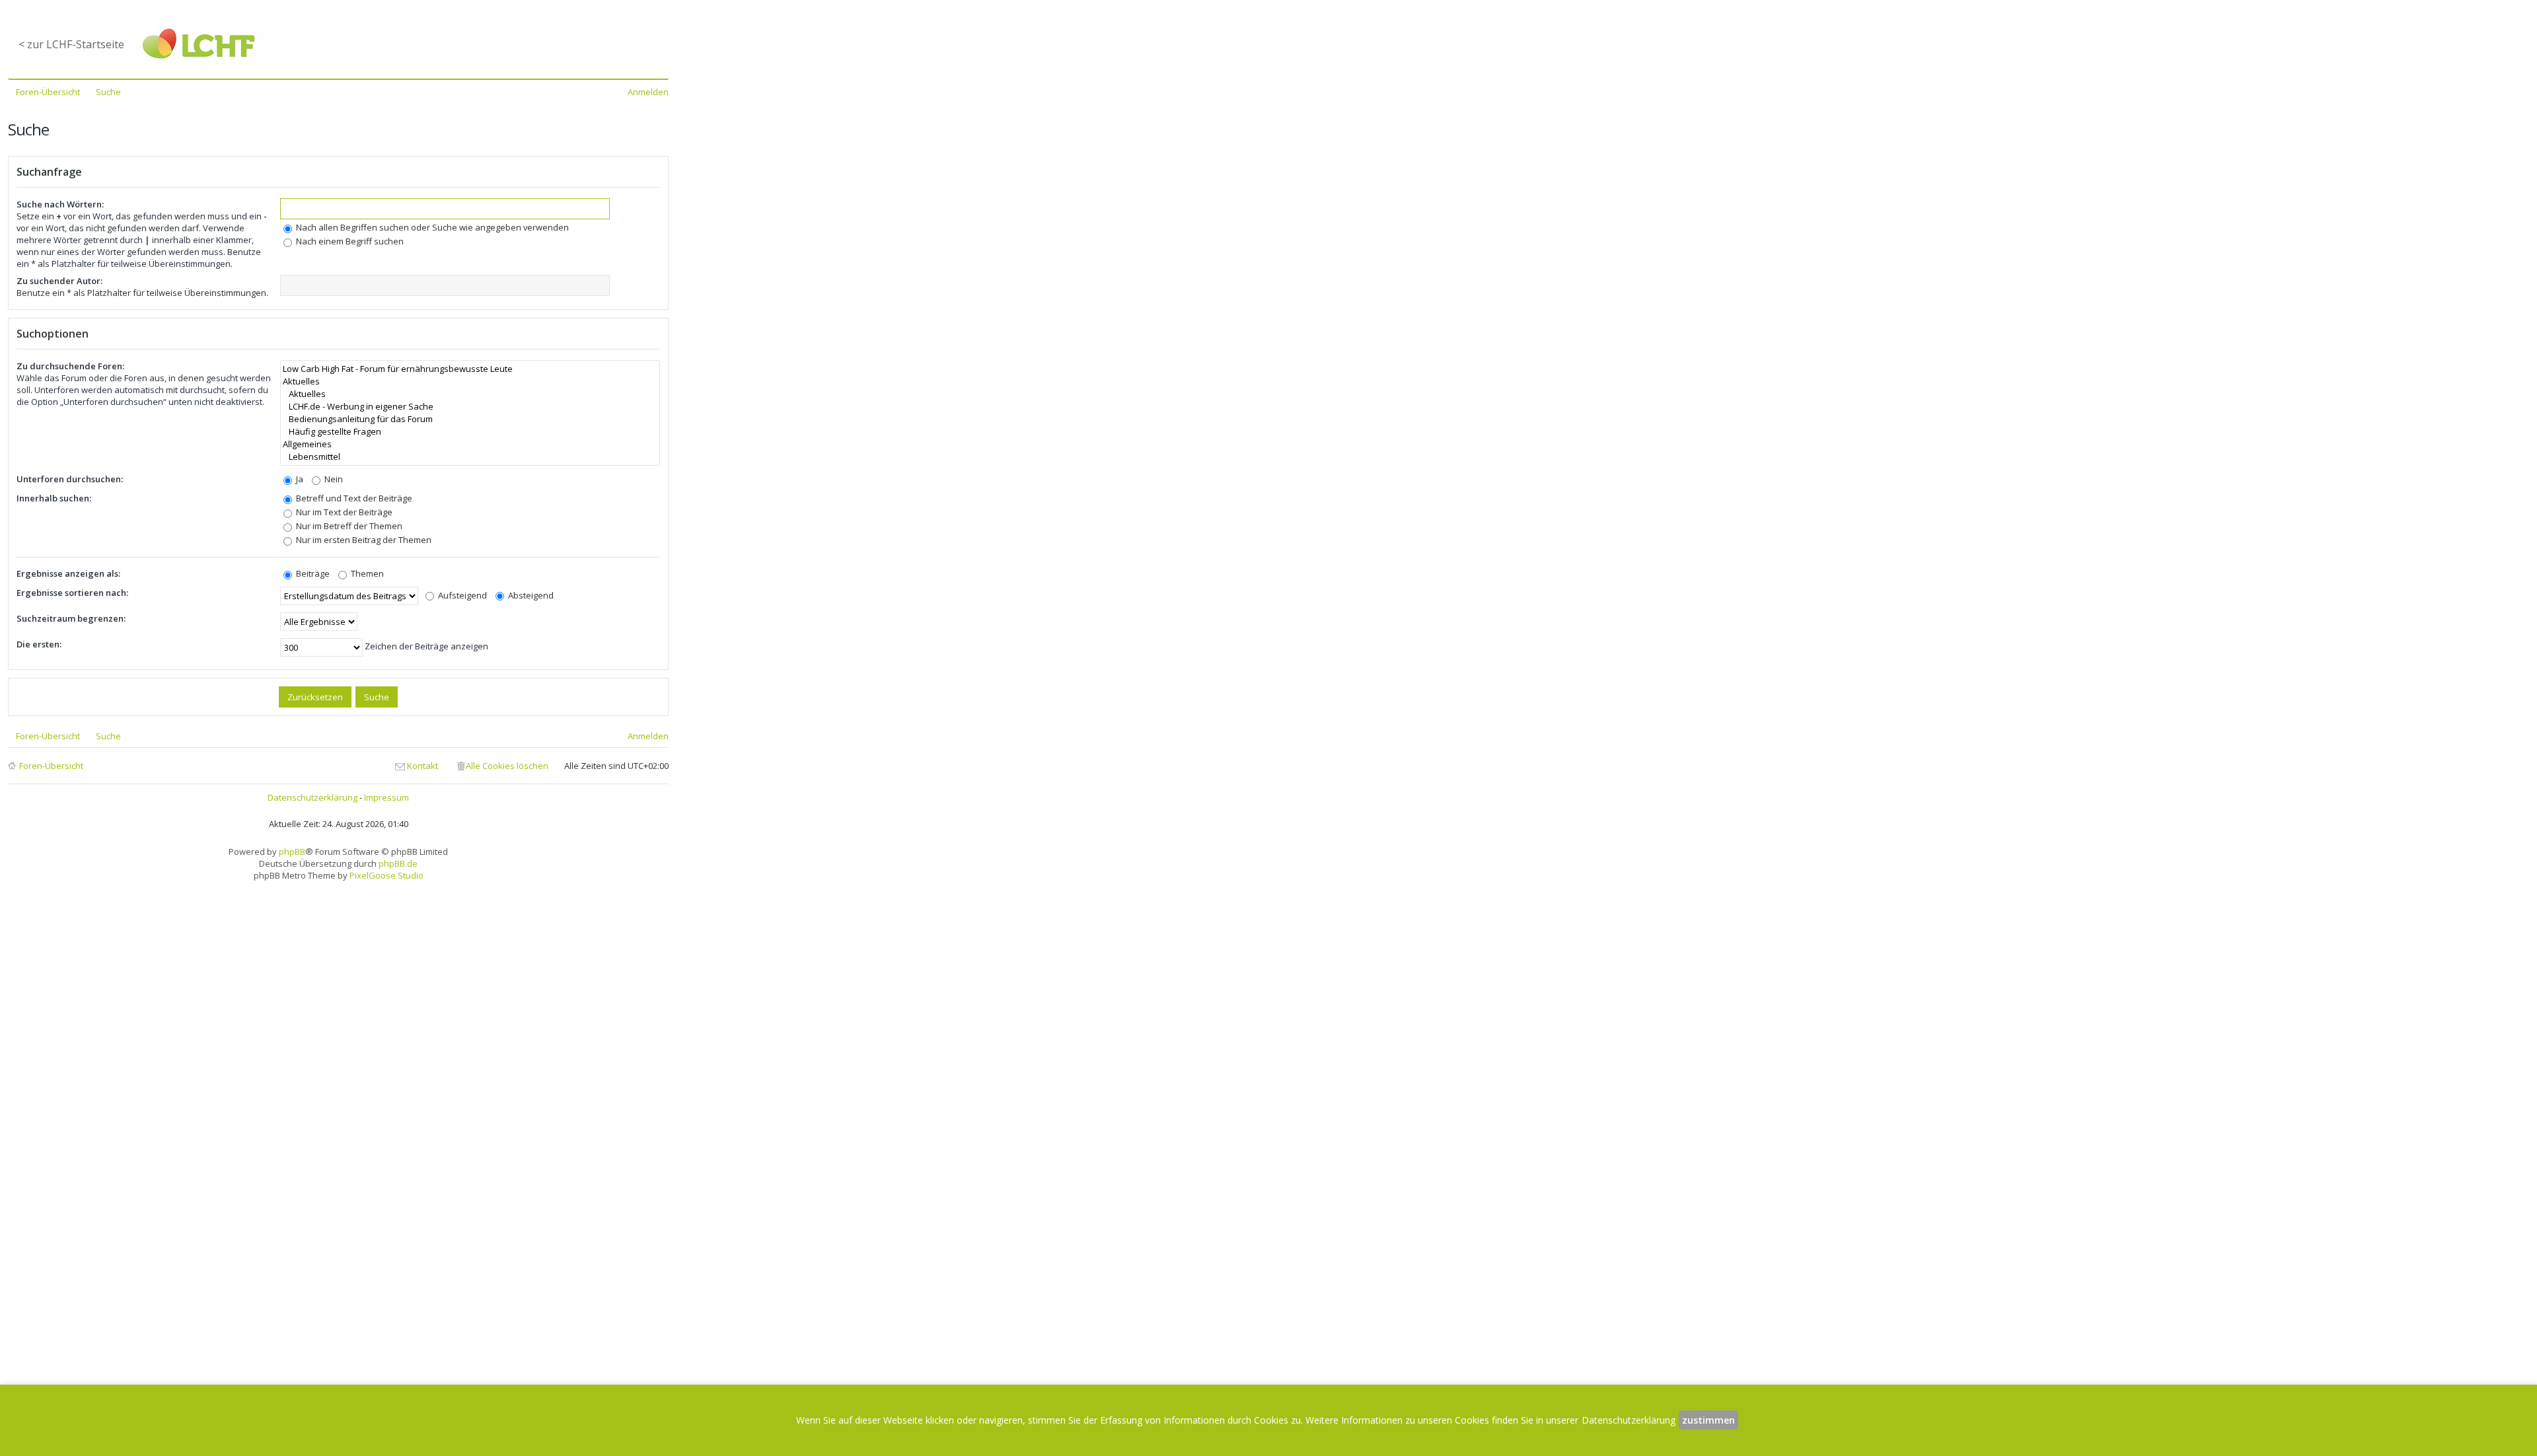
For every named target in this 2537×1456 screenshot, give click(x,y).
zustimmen (1709, 1420)
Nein (333, 479)
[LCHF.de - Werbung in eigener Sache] (470, 407)
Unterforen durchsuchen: (70, 479)
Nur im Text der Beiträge (343, 512)
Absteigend (530, 595)
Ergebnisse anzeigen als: (68, 573)
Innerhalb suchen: (54, 498)
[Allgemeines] (470, 444)
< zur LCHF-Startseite (71, 44)
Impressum (386, 797)
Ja (299, 479)
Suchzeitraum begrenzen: (71, 618)
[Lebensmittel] (470, 457)
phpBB (292, 852)
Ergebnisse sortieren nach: (72, 593)
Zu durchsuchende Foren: (70, 366)
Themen (366, 573)
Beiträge (312, 573)
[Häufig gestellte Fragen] (470, 432)
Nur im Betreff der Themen (348, 526)
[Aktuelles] (470, 382)
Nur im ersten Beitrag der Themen (363, 540)
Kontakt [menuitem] (423, 766)
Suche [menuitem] (108, 92)
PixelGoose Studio (386, 875)
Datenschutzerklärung (313, 797)
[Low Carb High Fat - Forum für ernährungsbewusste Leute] (470, 369)
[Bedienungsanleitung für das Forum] (470, 419)
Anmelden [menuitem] (648, 92)
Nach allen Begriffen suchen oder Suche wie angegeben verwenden (431, 227)
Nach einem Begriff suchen (349, 241)
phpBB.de (398, 863)
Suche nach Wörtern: (60, 204)
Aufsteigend (461, 595)
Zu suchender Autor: (59, 281)
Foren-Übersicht (51, 766)
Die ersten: (39, 644)
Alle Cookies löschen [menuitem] (507, 766)
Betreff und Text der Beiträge (353, 498)
